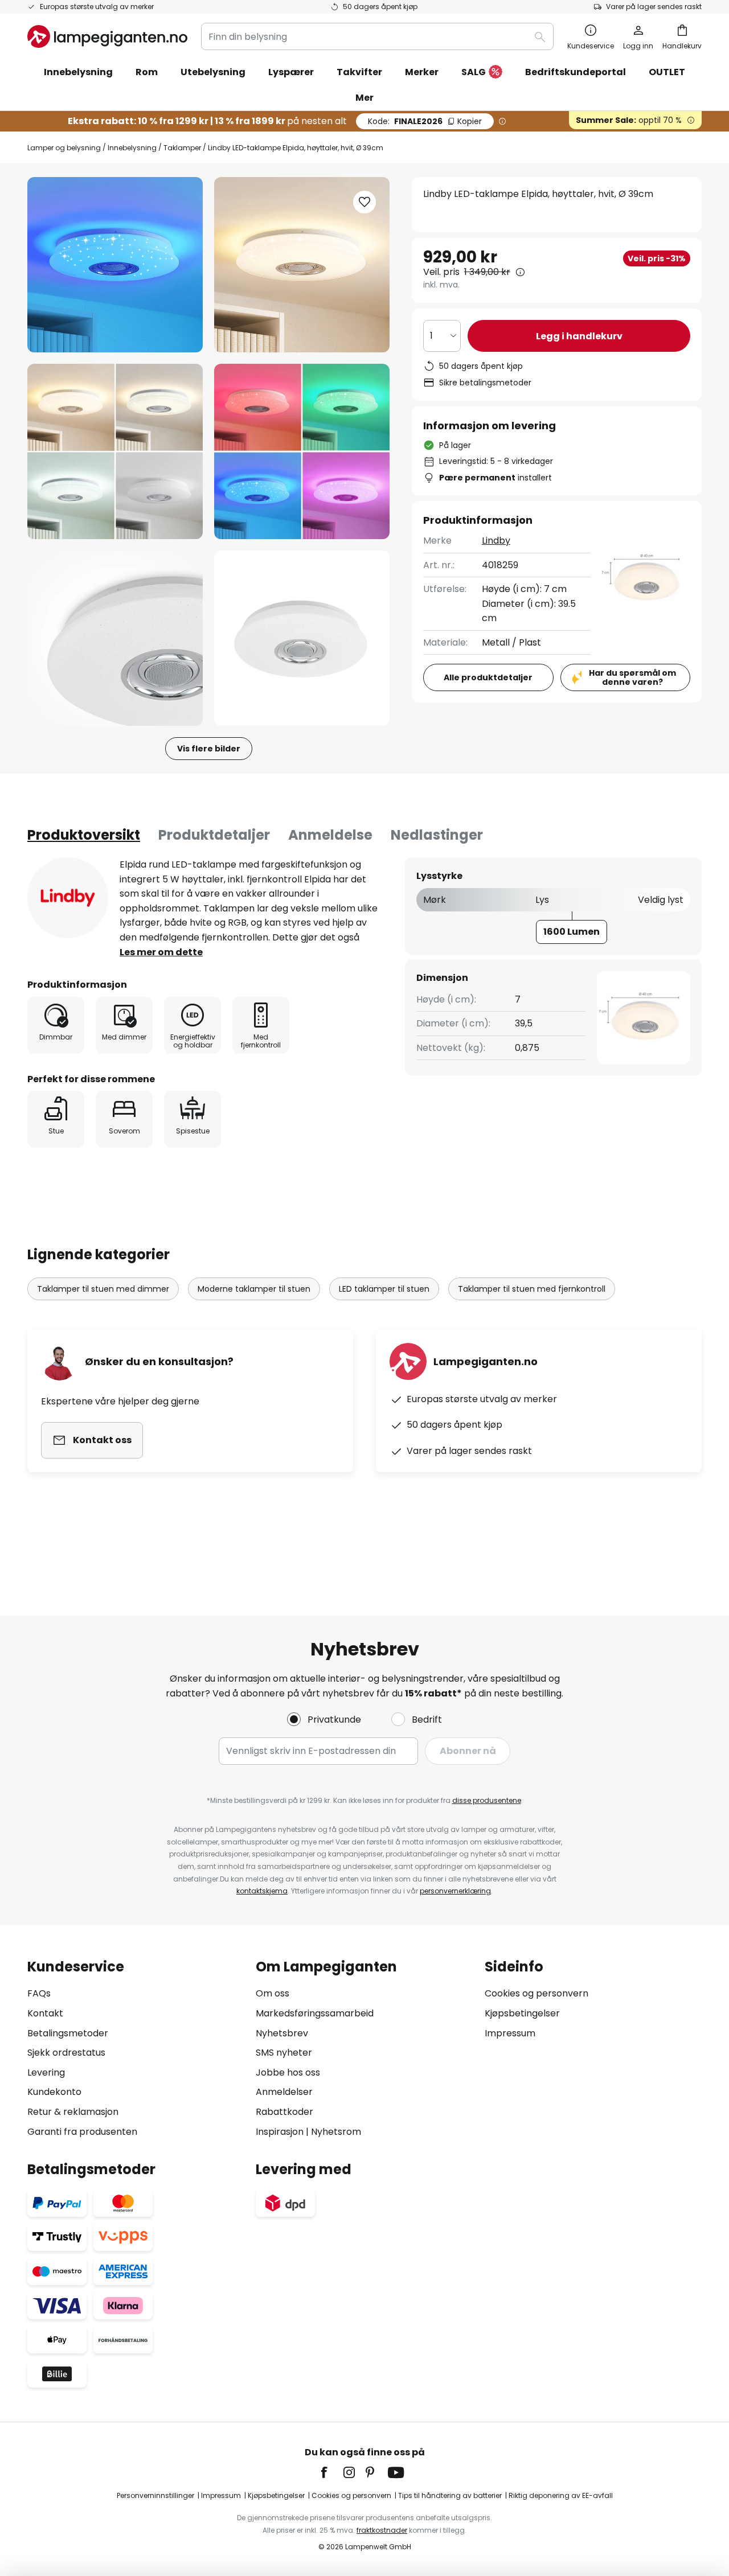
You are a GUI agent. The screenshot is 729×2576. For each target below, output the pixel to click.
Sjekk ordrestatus (66, 2053)
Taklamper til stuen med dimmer (103, 1289)
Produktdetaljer (214, 835)
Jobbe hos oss (288, 2072)
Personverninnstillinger (155, 2495)
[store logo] (107, 36)
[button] (115, 451)
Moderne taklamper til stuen (254, 1289)
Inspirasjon (280, 2132)
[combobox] (377, 36)
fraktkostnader (382, 2530)
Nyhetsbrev (282, 2033)
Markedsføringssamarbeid (315, 2013)
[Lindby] (68, 898)
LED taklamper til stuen (384, 1289)
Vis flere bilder (209, 749)
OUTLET (667, 72)
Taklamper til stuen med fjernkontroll (532, 1289)
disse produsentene (487, 1800)
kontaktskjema (262, 1891)
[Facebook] (331, 2472)
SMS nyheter (284, 2053)
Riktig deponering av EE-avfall (561, 2495)
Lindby (496, 541)
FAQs (39, 1993)
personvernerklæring (455, 1891)
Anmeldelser (284, 2092)
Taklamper (182, 148)
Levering (46, 2072)
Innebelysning (132, 148)
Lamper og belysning (64, 148)
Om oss (273, 1993)
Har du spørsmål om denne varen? (632, 678)
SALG (474, 72)
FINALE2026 (425, 121)
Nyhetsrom (336, 2132)
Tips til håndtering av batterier (450, 2495)
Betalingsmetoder (68, 2033)
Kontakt (45, 2013)
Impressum (510, 2033)
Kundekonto (54, 2092)
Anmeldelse (330, 835)
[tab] (84, 835)
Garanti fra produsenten (82, 2132)
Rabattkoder (284, 2112)
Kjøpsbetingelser (522, 2013)
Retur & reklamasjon (73, 2112)
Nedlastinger (437, 835)
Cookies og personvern (536, 1993)
